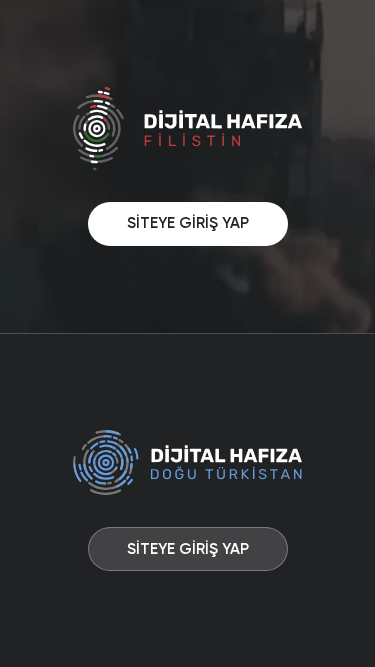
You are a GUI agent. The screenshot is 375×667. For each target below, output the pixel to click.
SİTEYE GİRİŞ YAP (188, 223)
